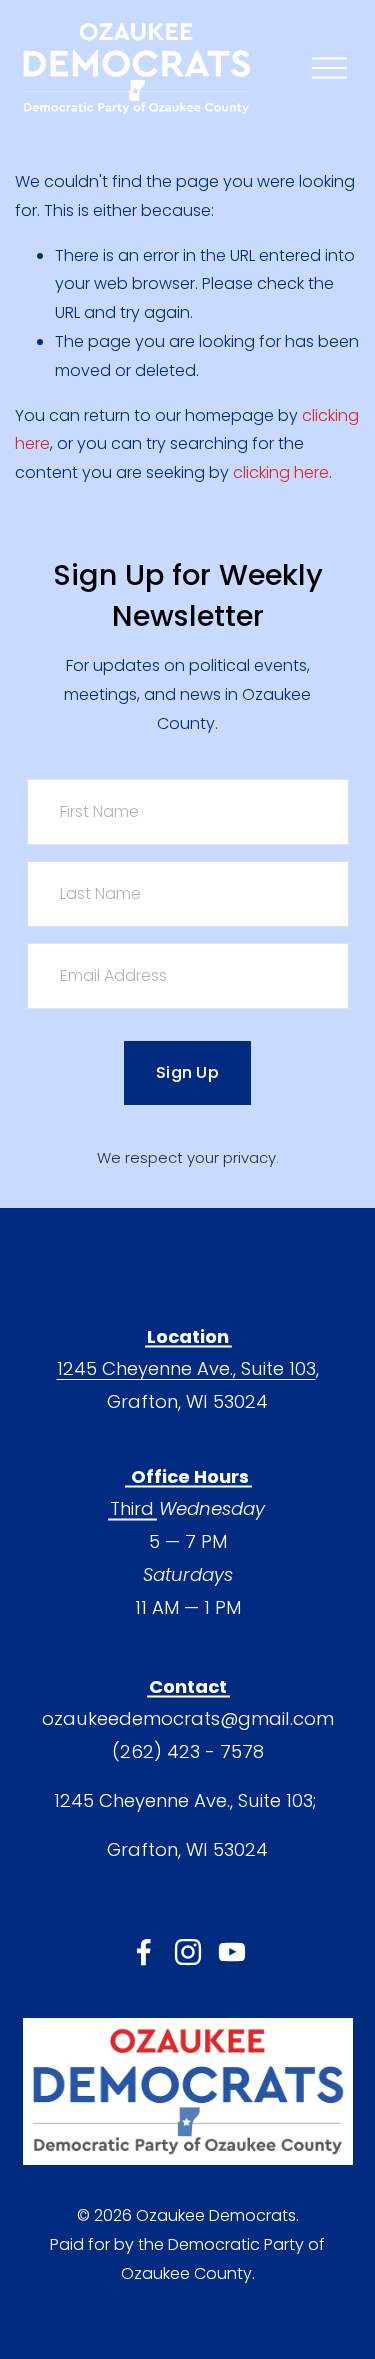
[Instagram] (188, 1952)
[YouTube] (232, 1952)
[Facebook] (144, 1952)
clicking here (281, 472)
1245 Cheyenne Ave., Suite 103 (186, 1368)
